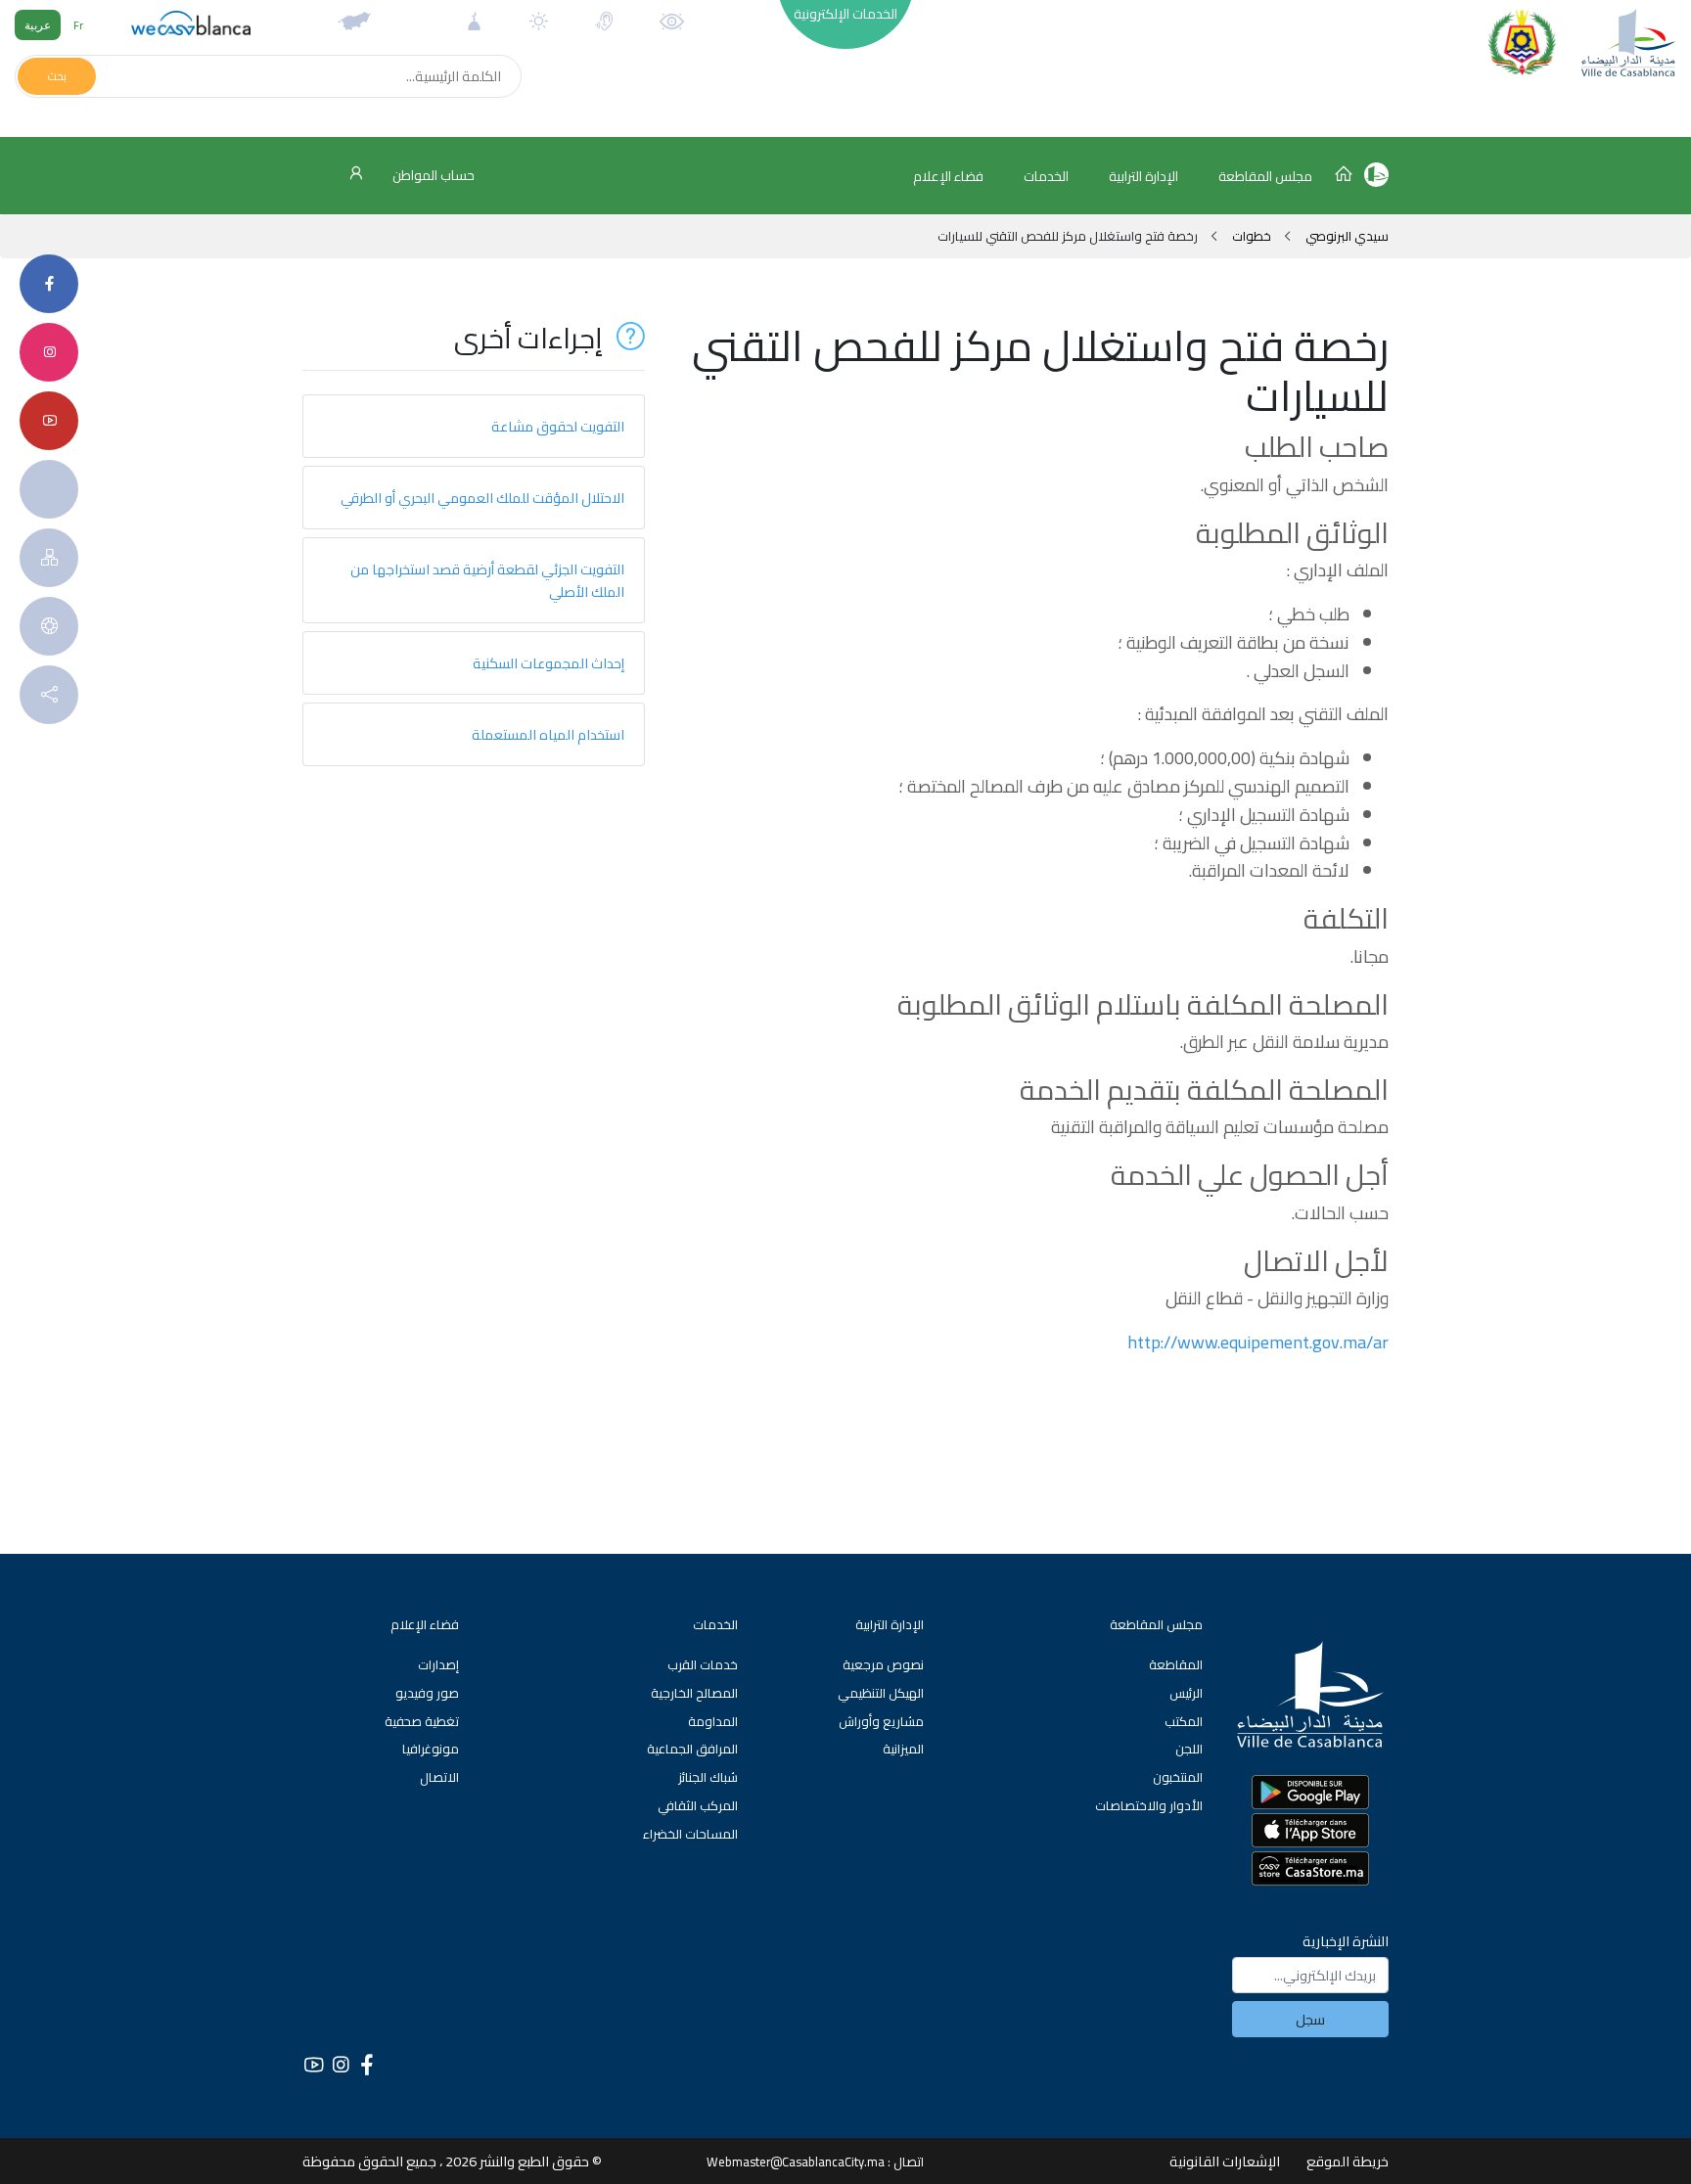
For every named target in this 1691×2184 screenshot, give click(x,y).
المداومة (713, 1721)
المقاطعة (1176, 1664)
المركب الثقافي (698, 1805)
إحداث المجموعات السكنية (548, 663)
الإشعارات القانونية (1225, 2161)
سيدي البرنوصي (1346, 236)
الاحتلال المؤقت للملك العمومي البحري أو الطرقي (482, 498)
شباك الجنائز (708, 1777)
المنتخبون (1178, 1777)
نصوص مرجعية (883, 1664)
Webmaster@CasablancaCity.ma (796, 2161)
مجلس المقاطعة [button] (1265, 176)
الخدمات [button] (1046, 176)
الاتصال (439, 1777)
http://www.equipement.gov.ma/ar (1258, 1342)
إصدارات (438, 1664)
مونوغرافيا (431, 1749)
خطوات (1252, 236)
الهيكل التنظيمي (881, 1693)
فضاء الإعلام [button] (948, 176)
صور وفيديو (427, 1693)
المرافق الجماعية (692, 1749)
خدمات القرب (703, 1664)
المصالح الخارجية (694, 1693)
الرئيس (1186, 1693)
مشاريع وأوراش (881, 1721)
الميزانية (903, 1749)
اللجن (1189, 1749)
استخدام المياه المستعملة (548, 734)
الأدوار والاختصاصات (1149, 1805)
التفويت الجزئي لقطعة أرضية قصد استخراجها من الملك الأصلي (487, 580)
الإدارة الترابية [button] (1143, 176)
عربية (38, 25)
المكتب (1184, 1721)
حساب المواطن (432, 175)
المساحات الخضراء (690, 1834)
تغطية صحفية (422, 1721)
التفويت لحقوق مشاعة (558, 426)
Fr (78, 25)
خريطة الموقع (1348, 2161)
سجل (1310, 2019)
